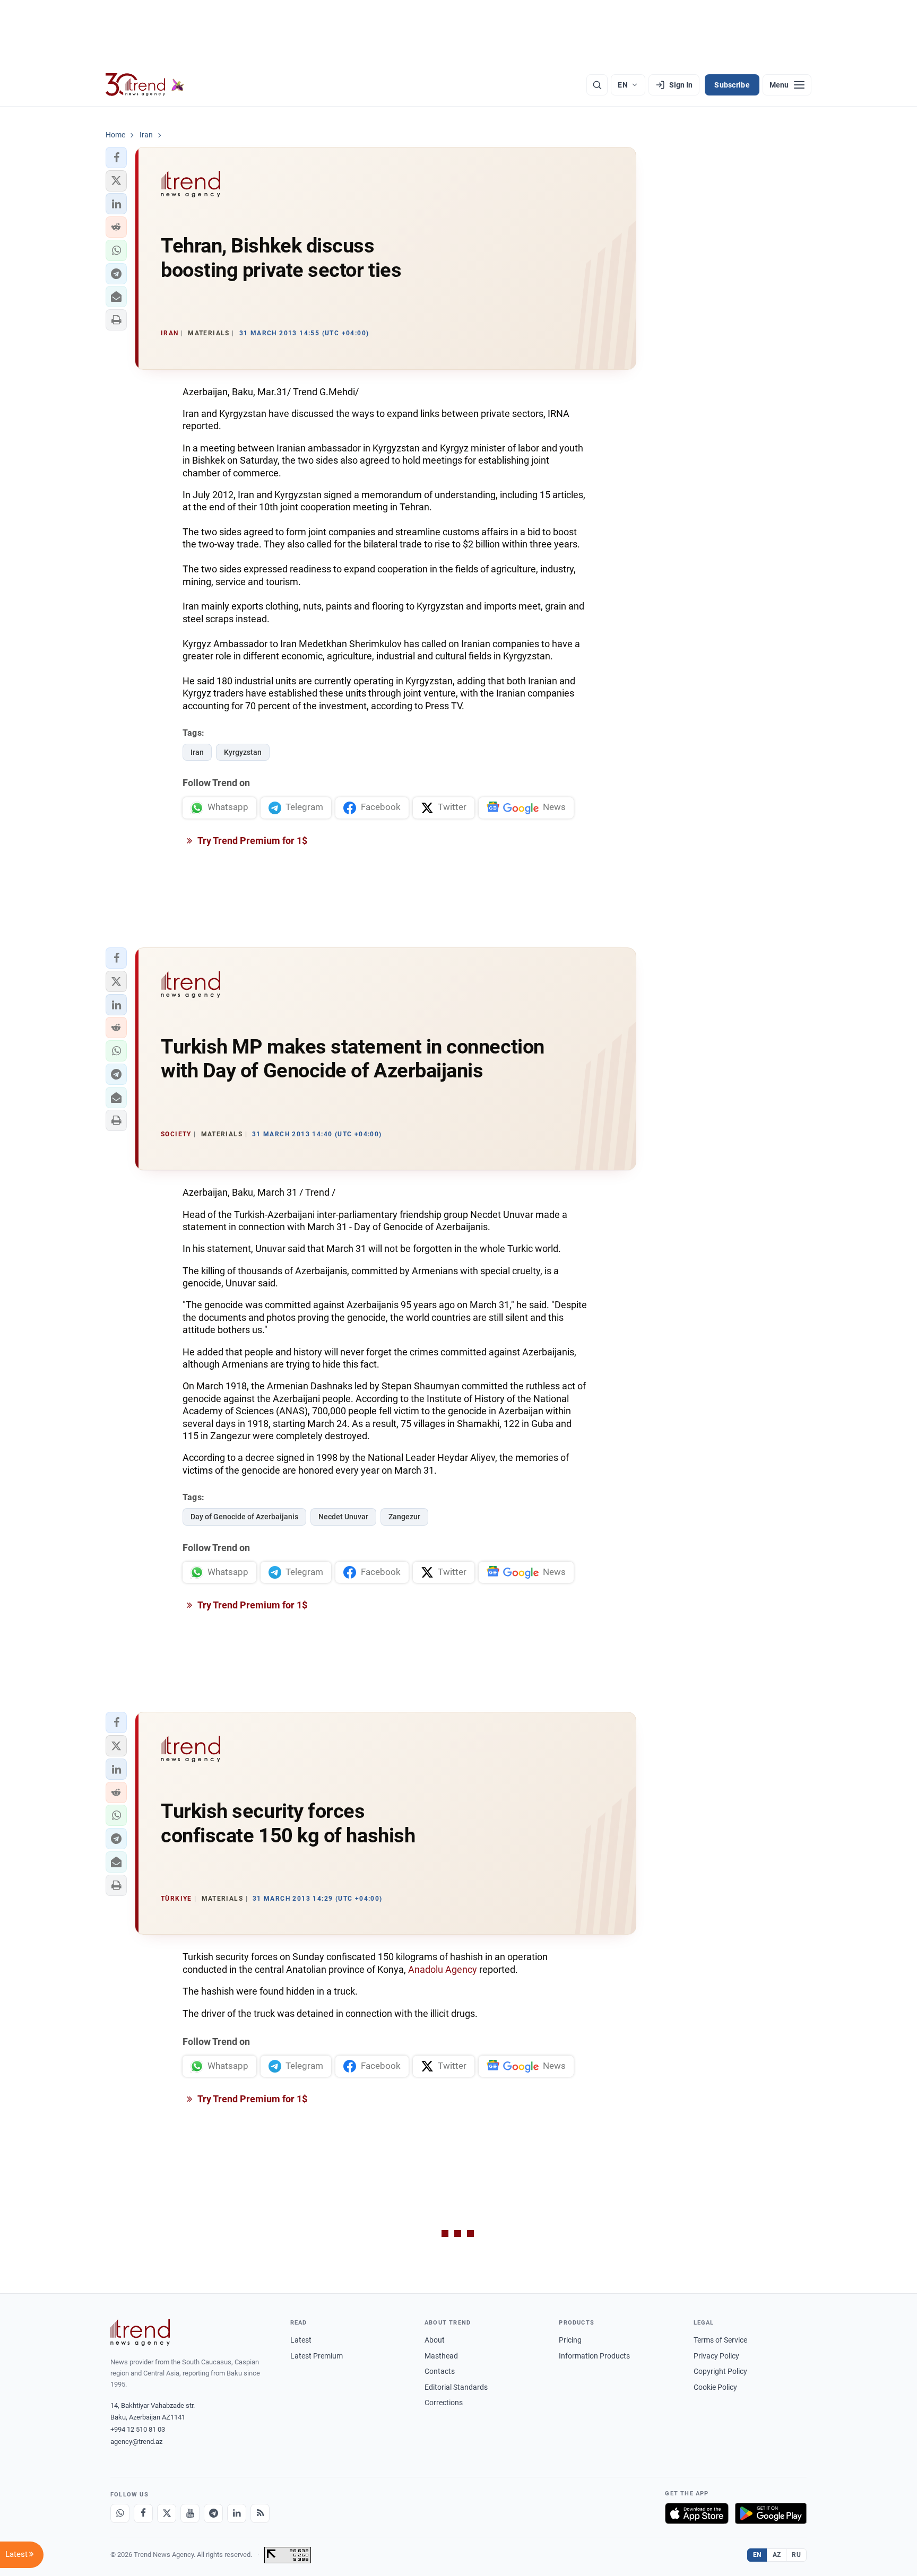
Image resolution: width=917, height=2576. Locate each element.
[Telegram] (213, 2513)
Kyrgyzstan (243, 752)
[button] (116, 158)
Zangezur (404, 1517)
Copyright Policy (720, 2371)
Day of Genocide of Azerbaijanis (244, 1517)
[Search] (597, 85)
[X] (167, 2513)
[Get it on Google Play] (771, 2513)
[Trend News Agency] (140, 2333)
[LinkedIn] (237, 2513)
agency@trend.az (136, 2442)
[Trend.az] (145, 85)
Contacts (440, 2371)
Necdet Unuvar (343, 1517)
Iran (197, 752)
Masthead (441, 2356)
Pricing (570, 2340)
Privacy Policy (716, 2356)
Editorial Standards (456, 2387)
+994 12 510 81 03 (138, 2429)
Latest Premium (317, 2356)
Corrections (444, 2403)
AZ (777, 2555)
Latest (301, 2340)
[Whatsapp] (120, 2513)
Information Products (594, 2356)
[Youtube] (190, 2513)
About (435, 2340)
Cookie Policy (715, 2387)
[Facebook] (143, 2513)
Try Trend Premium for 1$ (252, 841)
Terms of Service (720, 2340)
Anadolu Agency (443, 1969)
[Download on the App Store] (697, 2513)
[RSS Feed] (260, 2513)
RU (796, 2555)
